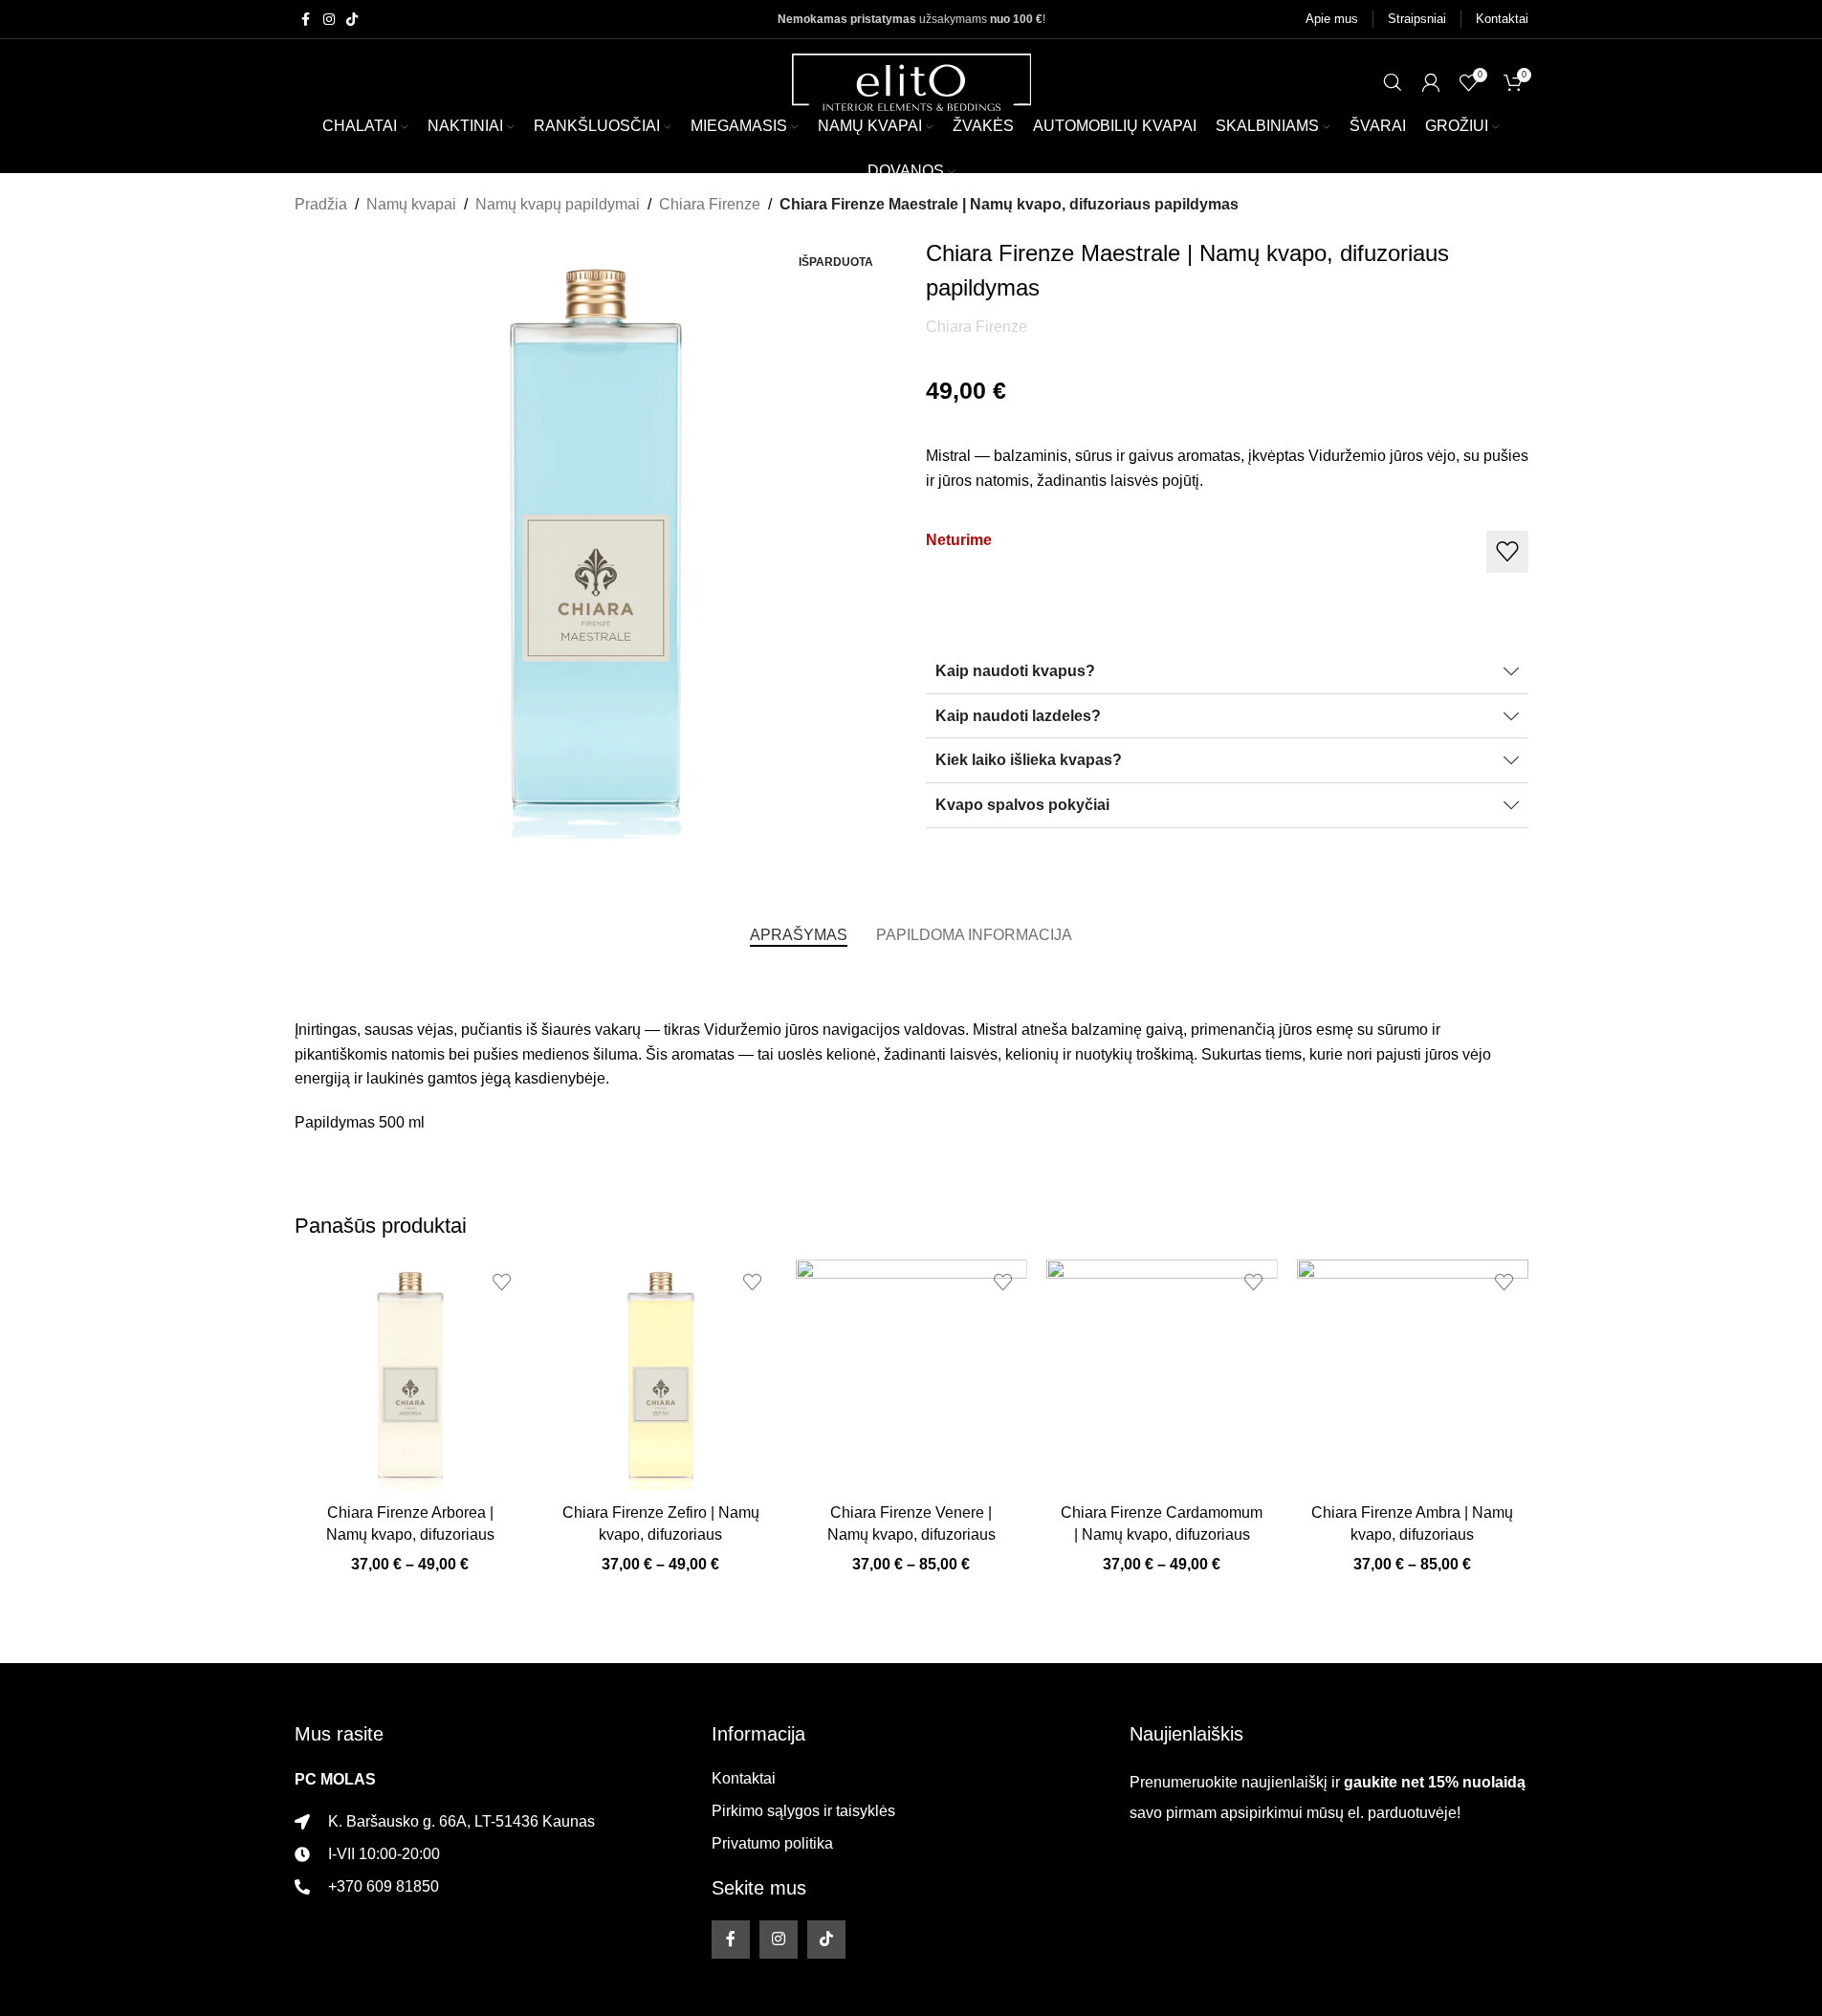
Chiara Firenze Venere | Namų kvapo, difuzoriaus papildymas (911, 1534)
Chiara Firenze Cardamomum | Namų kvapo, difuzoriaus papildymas (1162, 1534)
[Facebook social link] (306, 20)
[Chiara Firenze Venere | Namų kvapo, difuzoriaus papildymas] (911, 1375)
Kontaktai (744, 1778)
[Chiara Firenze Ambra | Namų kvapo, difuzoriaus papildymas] (1413, 1375)
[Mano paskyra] (1431, 82)
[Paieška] (1393, 82)
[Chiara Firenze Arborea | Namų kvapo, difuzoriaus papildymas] (410, 1375)
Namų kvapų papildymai (558, 204)
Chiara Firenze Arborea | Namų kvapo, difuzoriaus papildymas (410, 1534)
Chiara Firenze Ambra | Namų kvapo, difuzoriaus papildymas (1412, 1534)
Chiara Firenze (710, 204)
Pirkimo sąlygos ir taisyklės (803, 1811)
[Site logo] (911, 81)
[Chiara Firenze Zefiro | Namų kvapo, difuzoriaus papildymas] (661, 1375)
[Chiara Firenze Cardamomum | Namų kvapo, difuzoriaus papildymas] (1162, 1375)
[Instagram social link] (329, 20)
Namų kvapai (411, 204)
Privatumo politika (772, 1843)
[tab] (799, 935)
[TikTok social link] (352, 20)
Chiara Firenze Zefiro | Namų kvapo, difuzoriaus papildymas (661, 1534)
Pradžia (321, 204)
